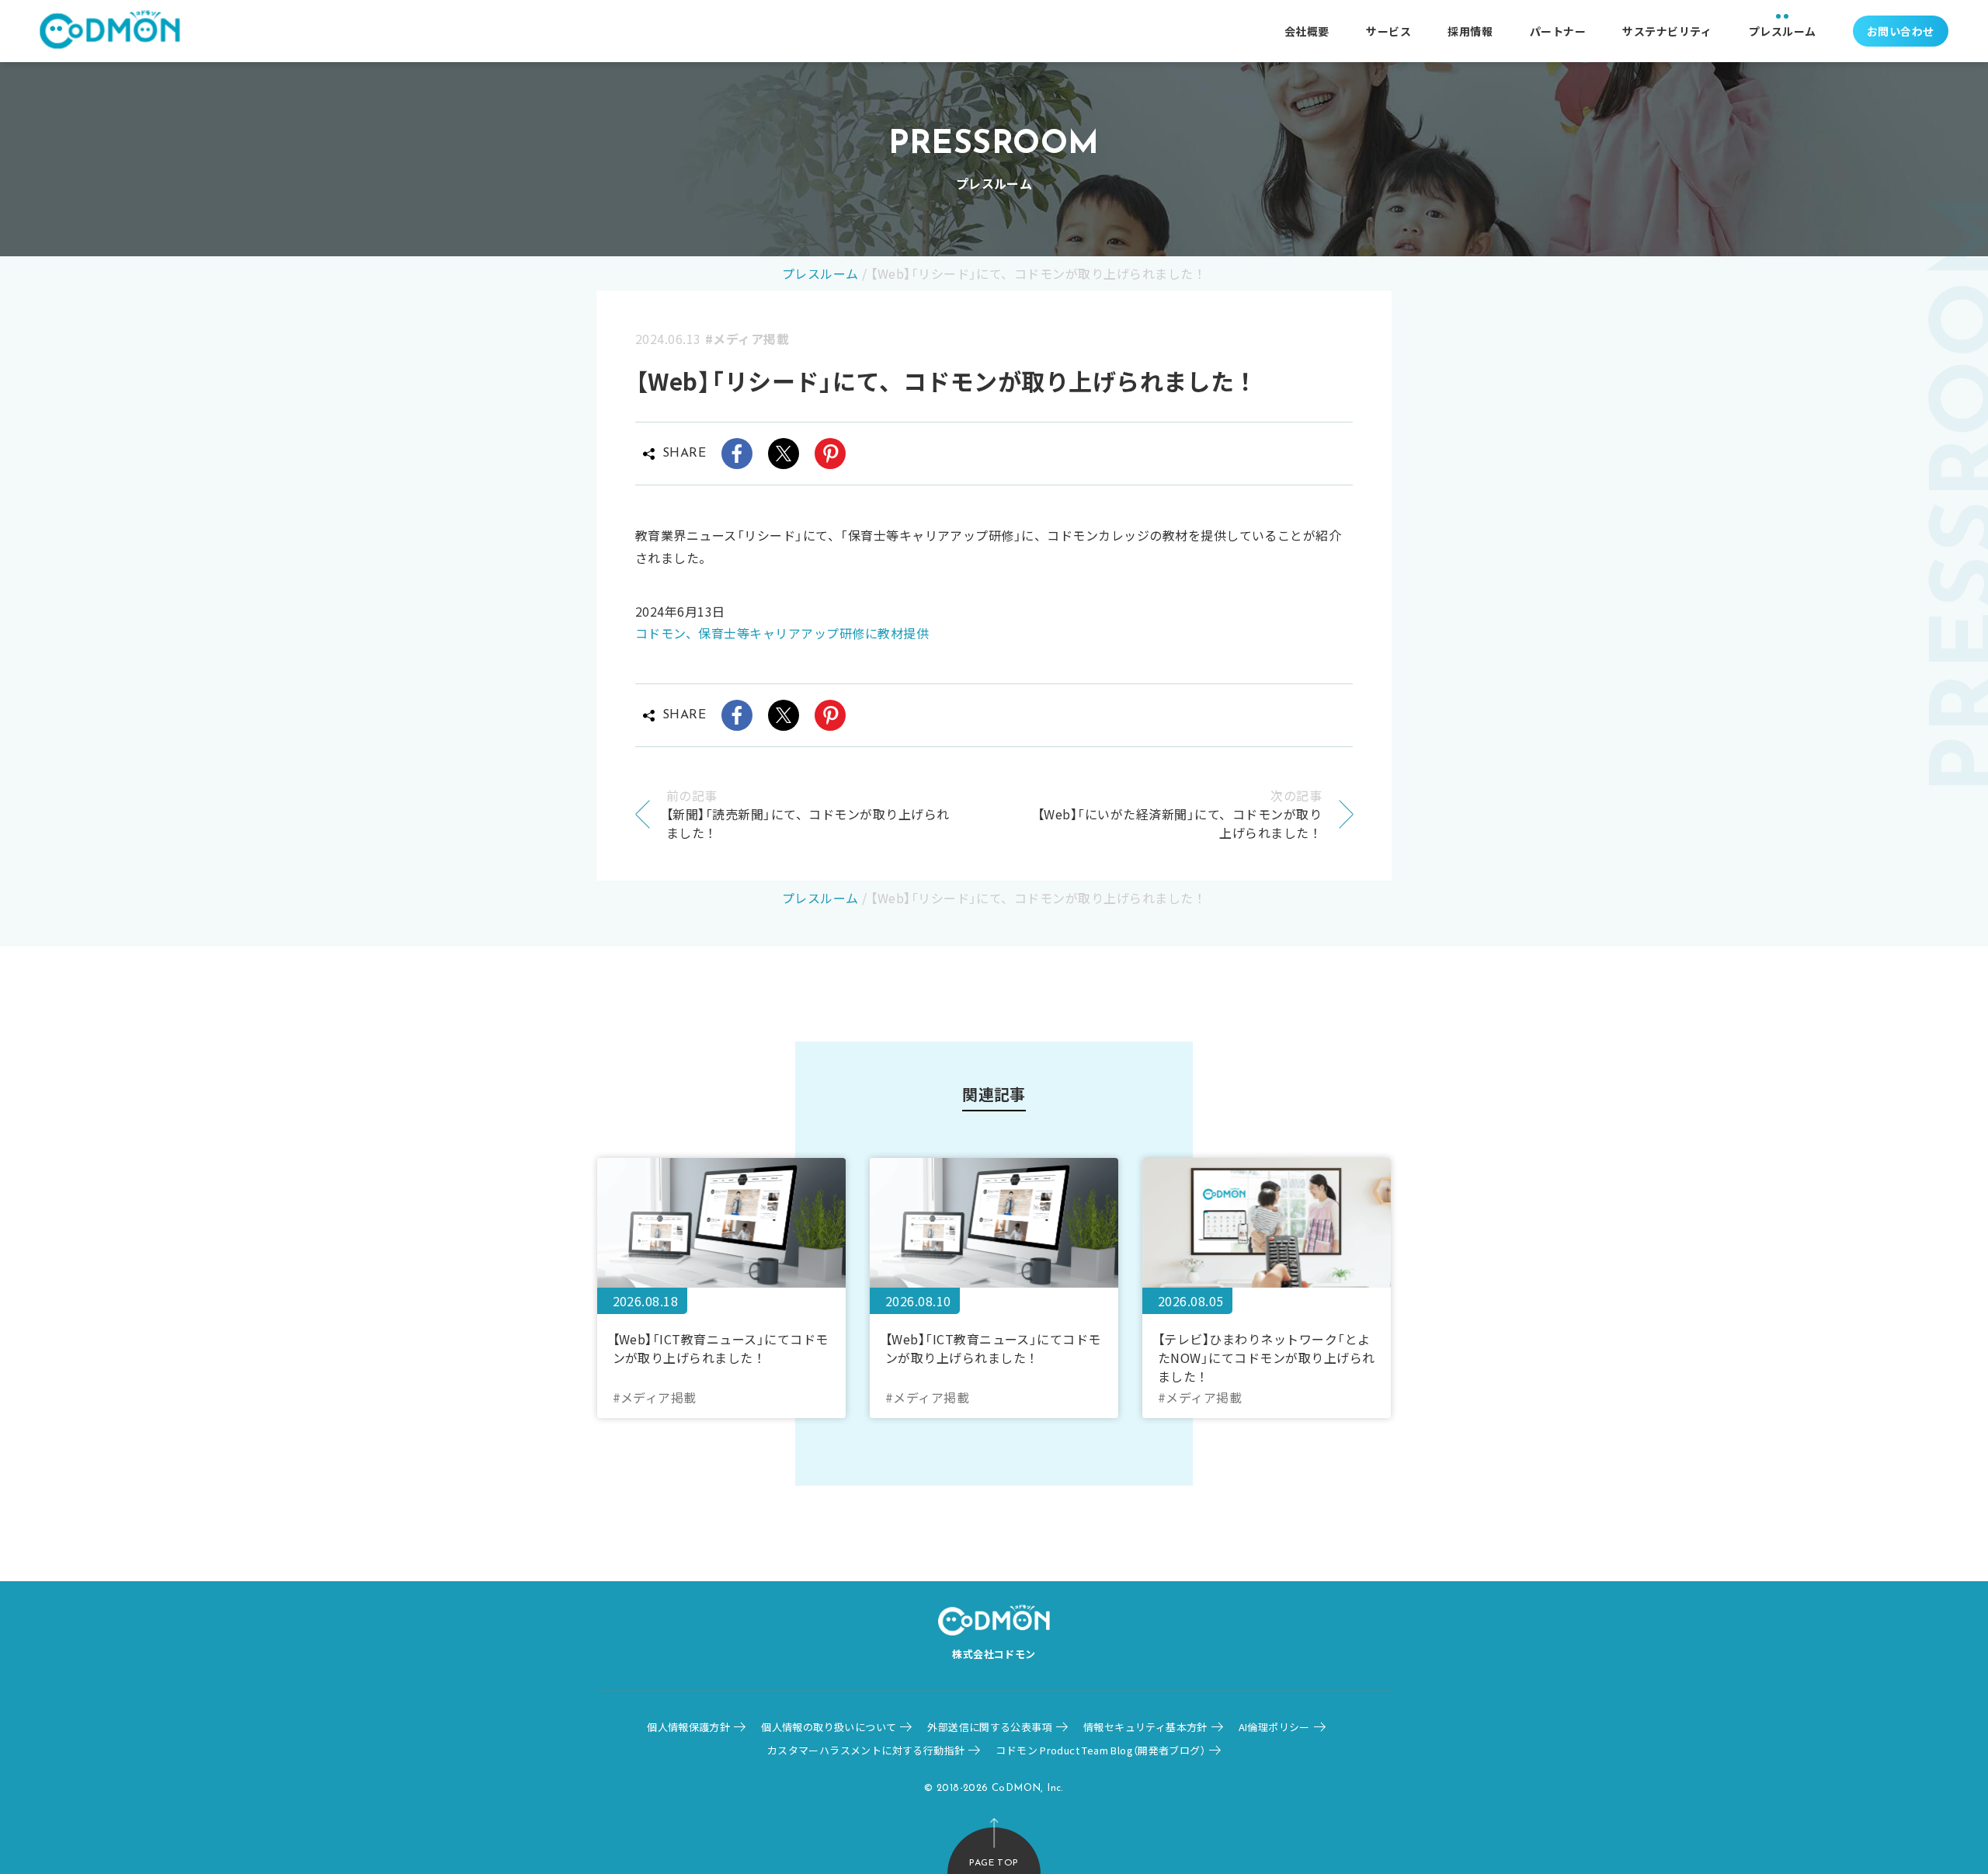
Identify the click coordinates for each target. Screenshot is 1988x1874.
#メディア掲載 (747, 339)
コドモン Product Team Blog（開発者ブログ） (1100, 1750)
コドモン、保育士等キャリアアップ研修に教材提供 (782, 633)
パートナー (1558, 31)
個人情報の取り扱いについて (829, 1727)
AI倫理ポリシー (1274, 1727)
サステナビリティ (1667, 31)
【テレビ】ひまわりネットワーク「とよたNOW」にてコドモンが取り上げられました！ (1267, 1357)
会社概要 (1307, 31)
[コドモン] (110, 31)
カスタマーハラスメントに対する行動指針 (866, 1750)
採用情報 (1470, 31)
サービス (1388, 31)
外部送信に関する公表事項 (990, 1727)
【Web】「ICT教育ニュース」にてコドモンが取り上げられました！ (721, 1348)
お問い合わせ (1901, 31)
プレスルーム (1783, 31)
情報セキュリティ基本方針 (1145, 1727)
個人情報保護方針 (688, 1727)
